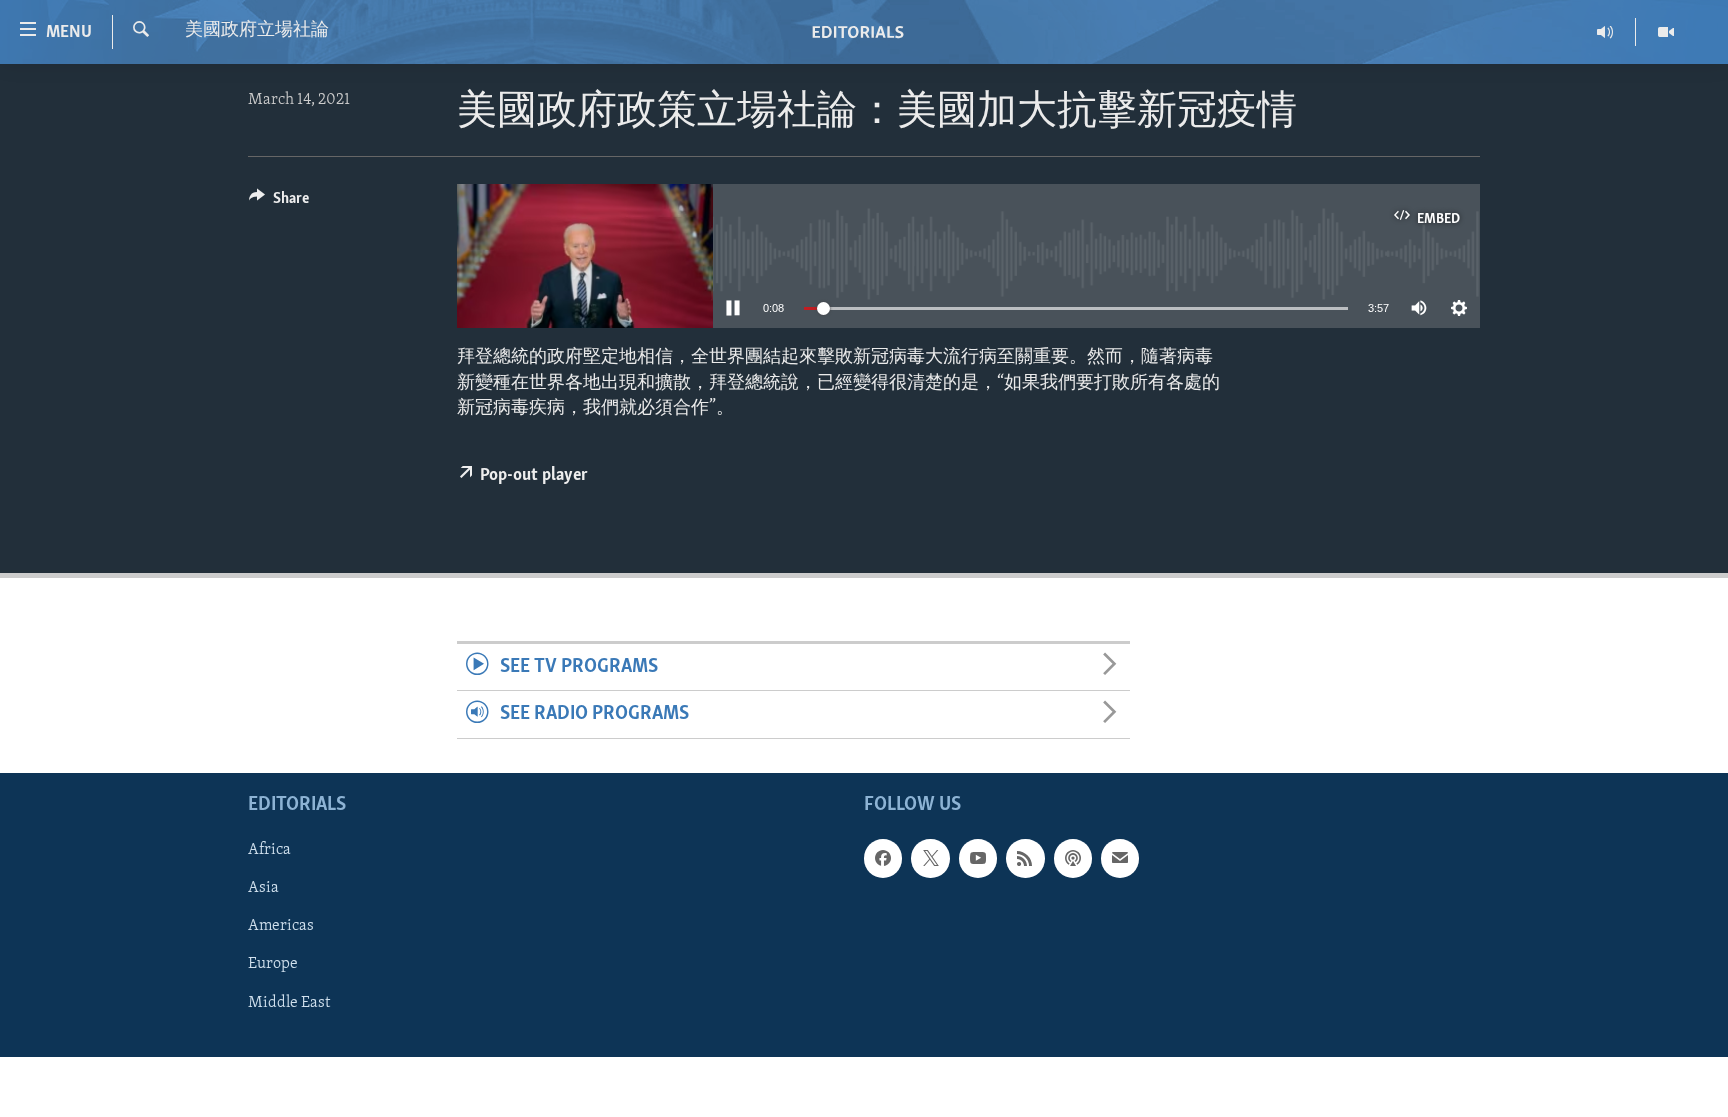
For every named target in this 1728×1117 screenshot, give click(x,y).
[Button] (279, 203)
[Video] (1666, 32)
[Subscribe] (1120, 858)
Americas (281, 926)
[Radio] (1605, 32)
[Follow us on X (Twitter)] (930, 858)
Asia (263, 888)
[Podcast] (1073, 858)
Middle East (289, 1002)
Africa (269, 850)
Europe (273, 964)
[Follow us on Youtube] (978, 858)
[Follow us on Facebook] (883, 858)
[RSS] (1025, 858)
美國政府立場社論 (257, 31)
